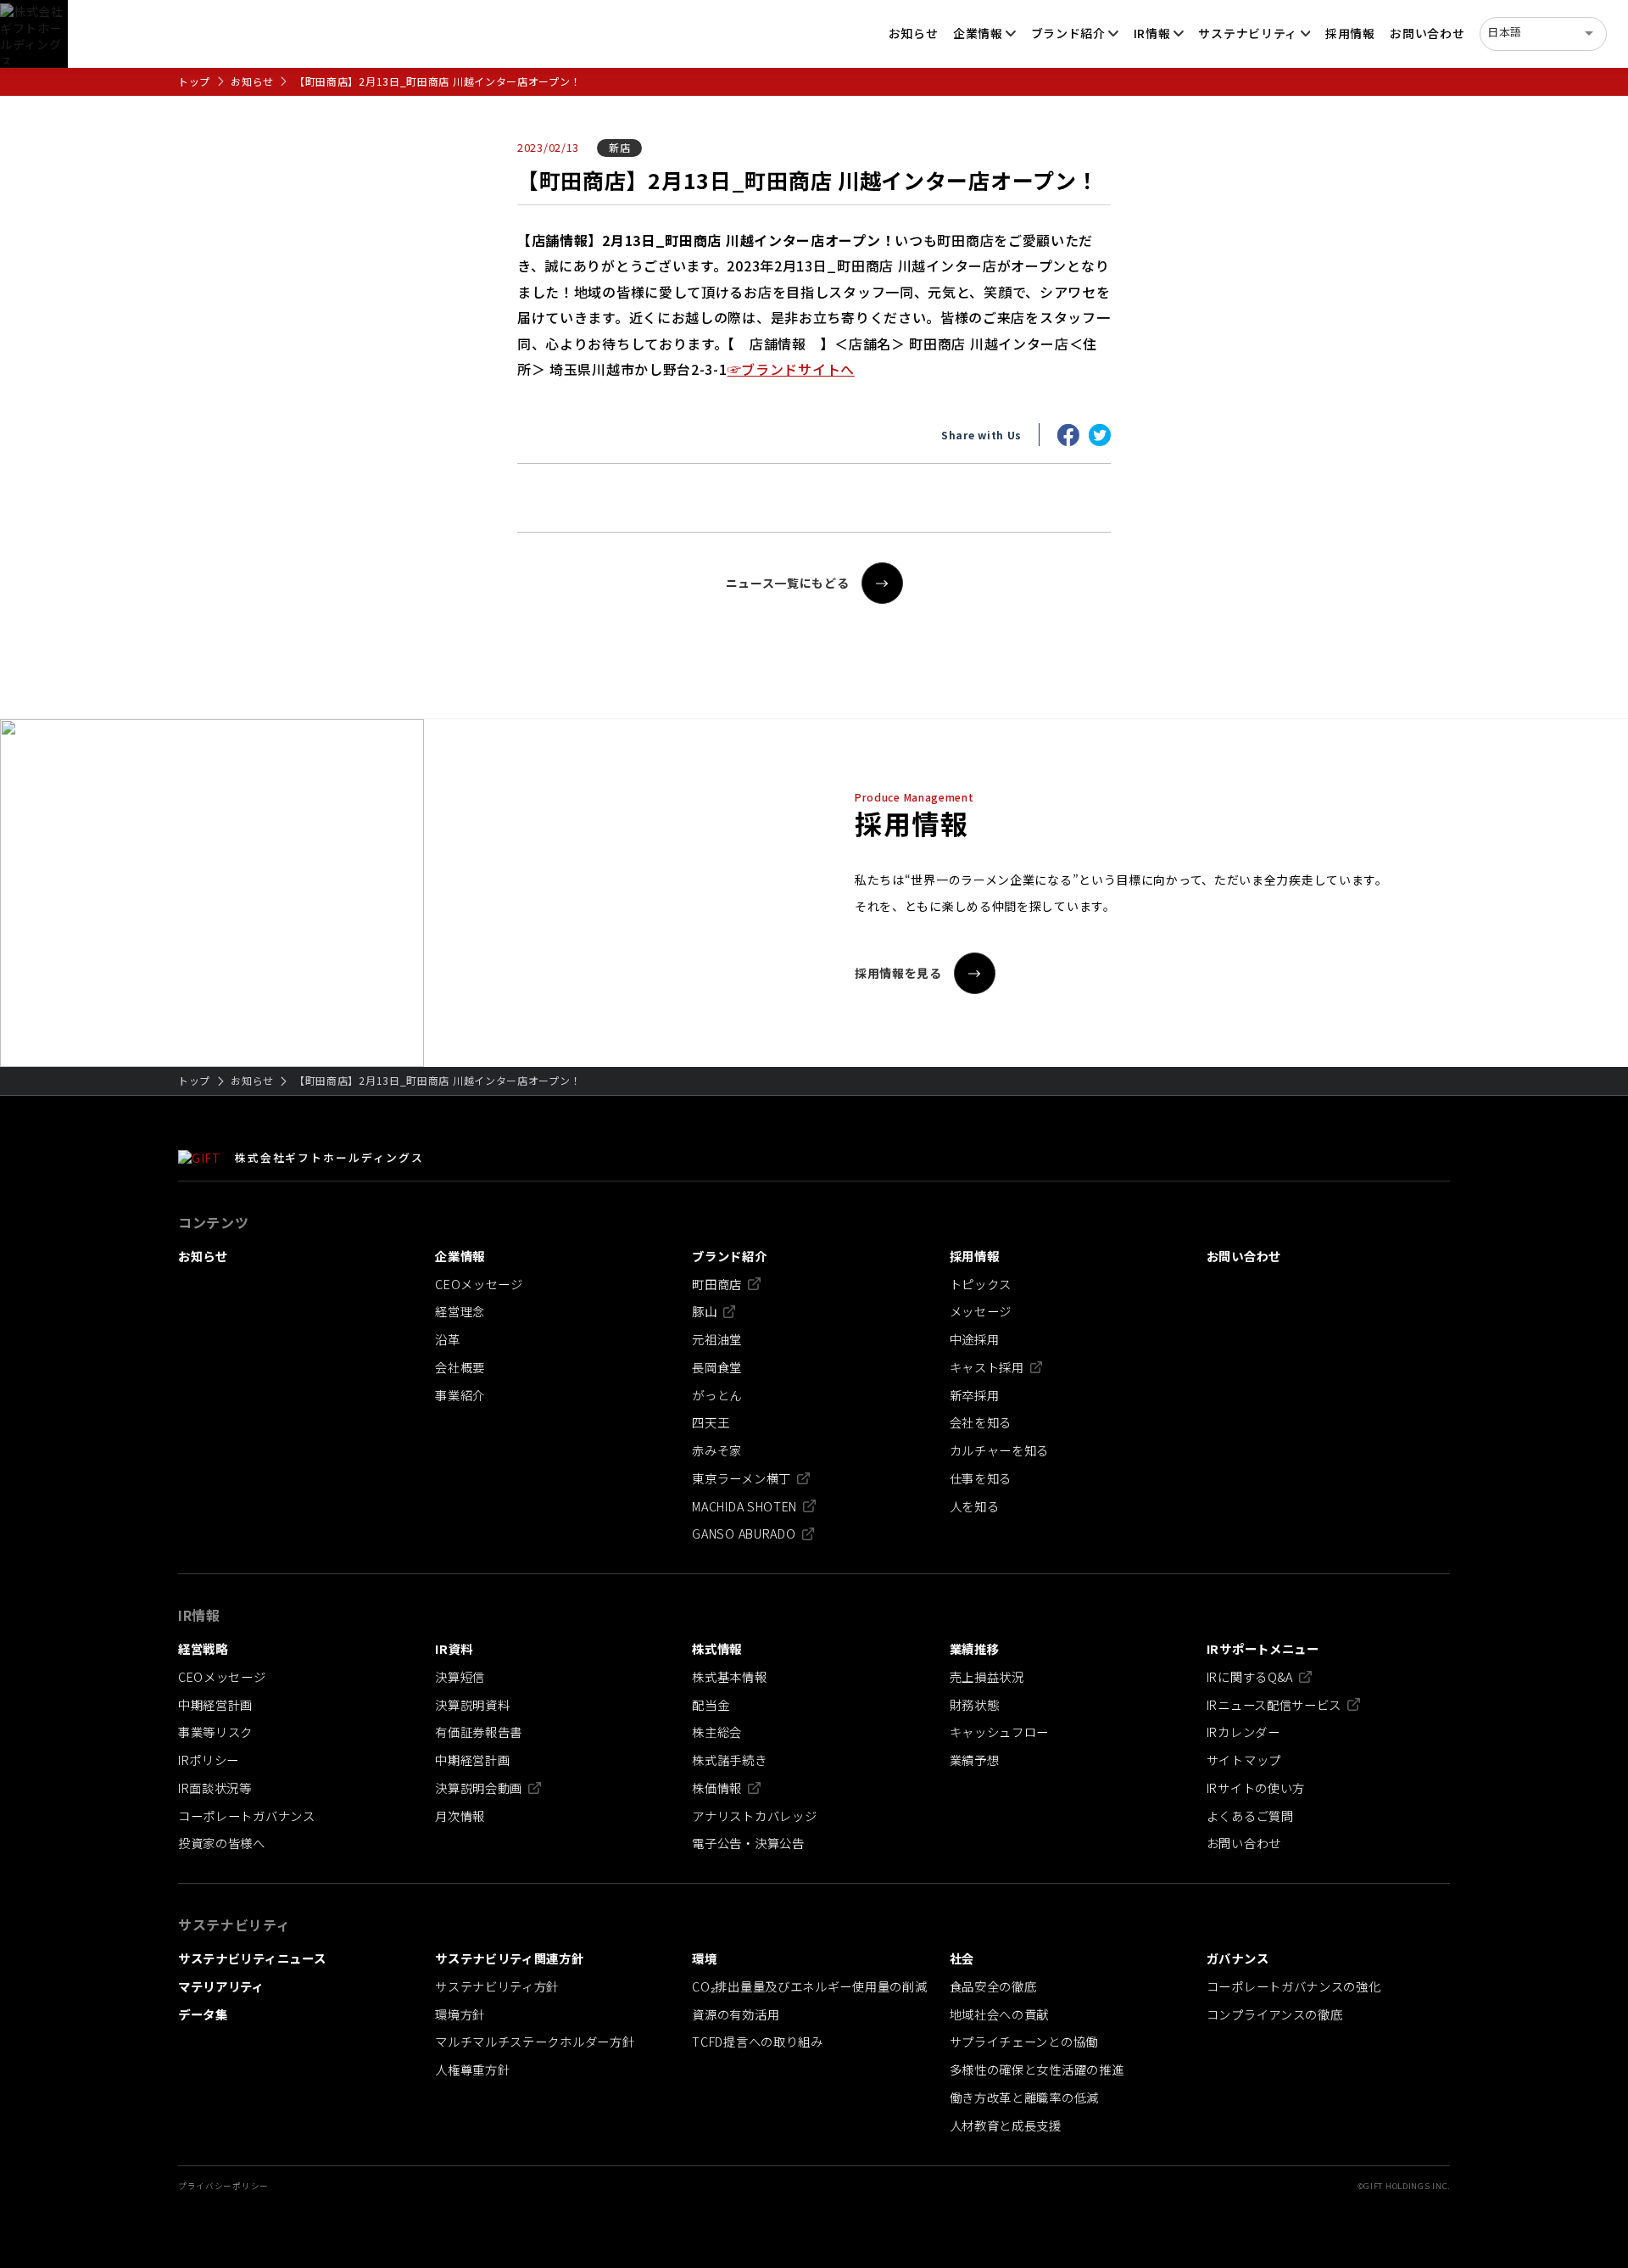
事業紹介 (460, 1395)
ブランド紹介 (1068, 33)
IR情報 (1152, 33)
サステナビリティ (1248, 33)
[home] (34, 34)
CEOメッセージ (479, 1284)
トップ (194, 81)
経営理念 (460, 1311)
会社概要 (460, 1367)
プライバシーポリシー (223, 2186)
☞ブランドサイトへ (791, 369)
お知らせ (252, 81)
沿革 (447, 1339)
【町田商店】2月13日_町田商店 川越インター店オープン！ (438, 81)
